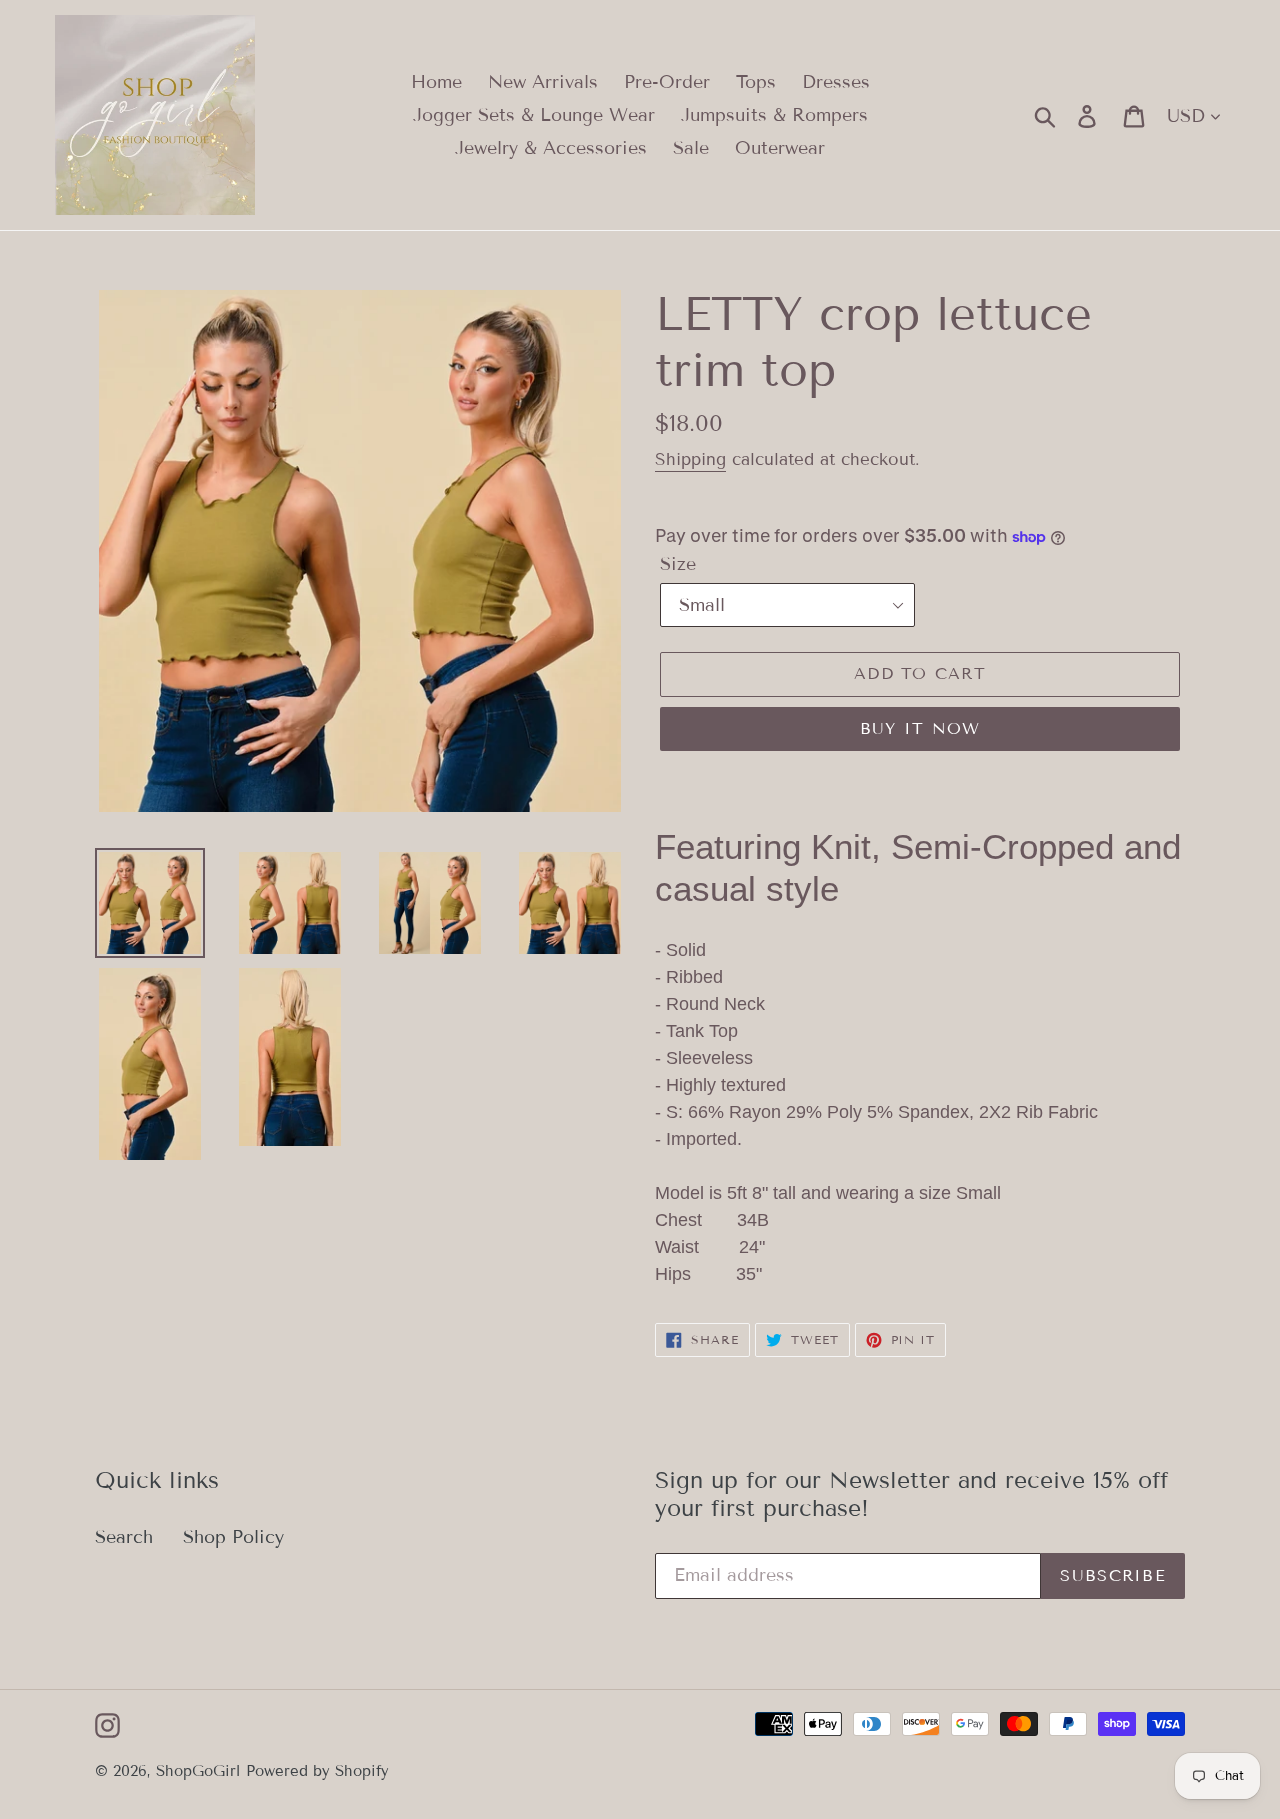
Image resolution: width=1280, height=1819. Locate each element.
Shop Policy (233, 1537)
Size (678, 564)
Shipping (690, 459)
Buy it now (920, 728)
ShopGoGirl (198, 1771)
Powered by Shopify (317, 1771)
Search (124, 1537)
